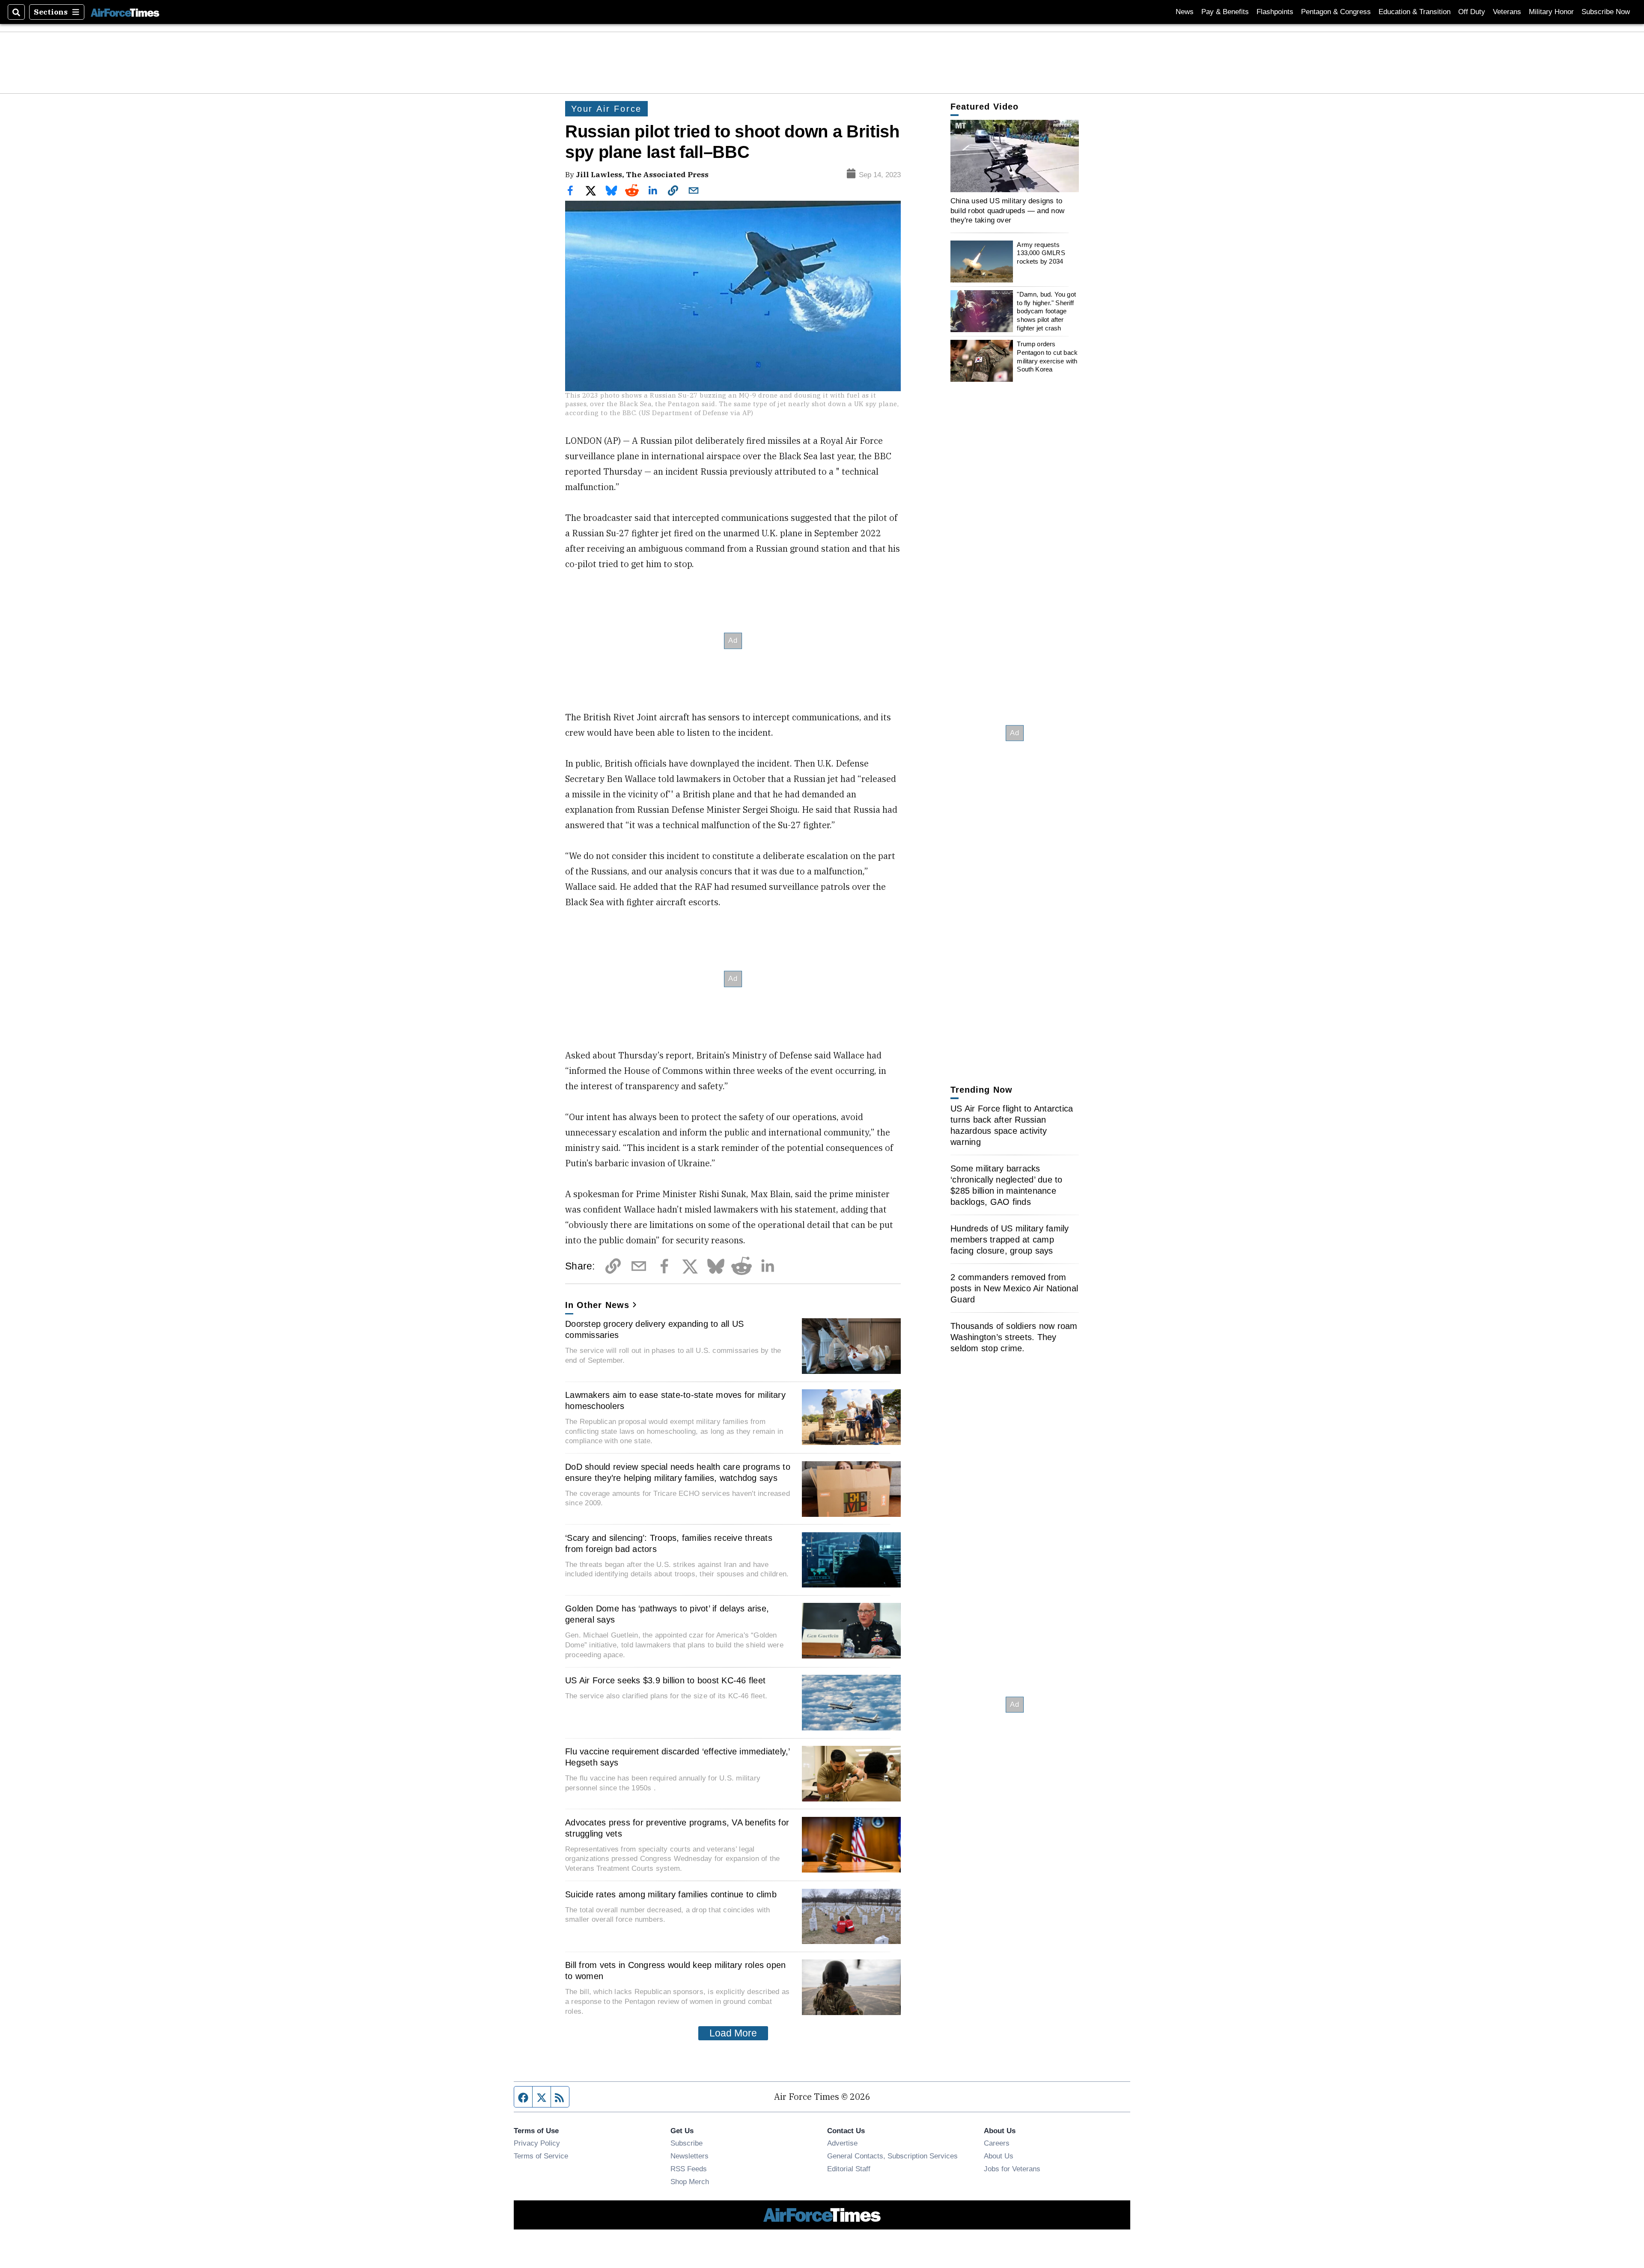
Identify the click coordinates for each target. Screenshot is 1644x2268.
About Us (999, 2156)
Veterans (1507, 12)
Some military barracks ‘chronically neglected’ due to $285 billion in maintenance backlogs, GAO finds (1007, 1185)
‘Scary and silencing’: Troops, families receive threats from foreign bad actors (669, 1543)
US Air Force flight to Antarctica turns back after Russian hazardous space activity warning (1012, 1125)
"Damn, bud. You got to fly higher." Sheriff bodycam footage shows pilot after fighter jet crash (1046, 311)
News (1185, 12)
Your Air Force (606, 109)
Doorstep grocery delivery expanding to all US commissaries (654, 1329)
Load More (733, 2033)
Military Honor (1551, 12)
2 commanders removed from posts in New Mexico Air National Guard (1014, 1288)
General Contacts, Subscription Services (892, 2156)
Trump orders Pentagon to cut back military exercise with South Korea (1047, 357)
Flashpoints (1275, 12)
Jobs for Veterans (1012, 2169)
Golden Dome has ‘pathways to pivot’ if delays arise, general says (667, 1614)
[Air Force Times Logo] (125, 12)
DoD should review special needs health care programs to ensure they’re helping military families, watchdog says (678, 1472)
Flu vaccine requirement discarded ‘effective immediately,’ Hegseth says (678, 1757)
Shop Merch (690, 2182)
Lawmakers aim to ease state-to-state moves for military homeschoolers (675, 1400)
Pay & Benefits (1225, 12)
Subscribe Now (1606, 12)
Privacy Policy (537, 2143)
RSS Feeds (689, 2169)
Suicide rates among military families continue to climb (671, 1894)
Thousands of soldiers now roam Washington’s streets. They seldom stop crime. (1014, 1337)
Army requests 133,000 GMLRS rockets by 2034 (1041, 253)
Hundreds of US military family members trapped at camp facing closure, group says (1010, 1240)
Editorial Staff (849, 2169)
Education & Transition (1415, 12)
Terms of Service (541, 2156)
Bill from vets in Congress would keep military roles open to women (675, 1971)
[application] (1015, 156)
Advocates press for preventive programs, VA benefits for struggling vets (677, 1828)
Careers (997, 2143)
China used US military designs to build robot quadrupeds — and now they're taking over (1007, 210)
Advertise (842, 2143)
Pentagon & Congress (1336, 12)
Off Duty (1472, 12)
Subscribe (686, 2143)
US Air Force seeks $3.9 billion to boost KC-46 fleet (665, 1680)
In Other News (597, 1305)
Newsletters (689, 2156)
